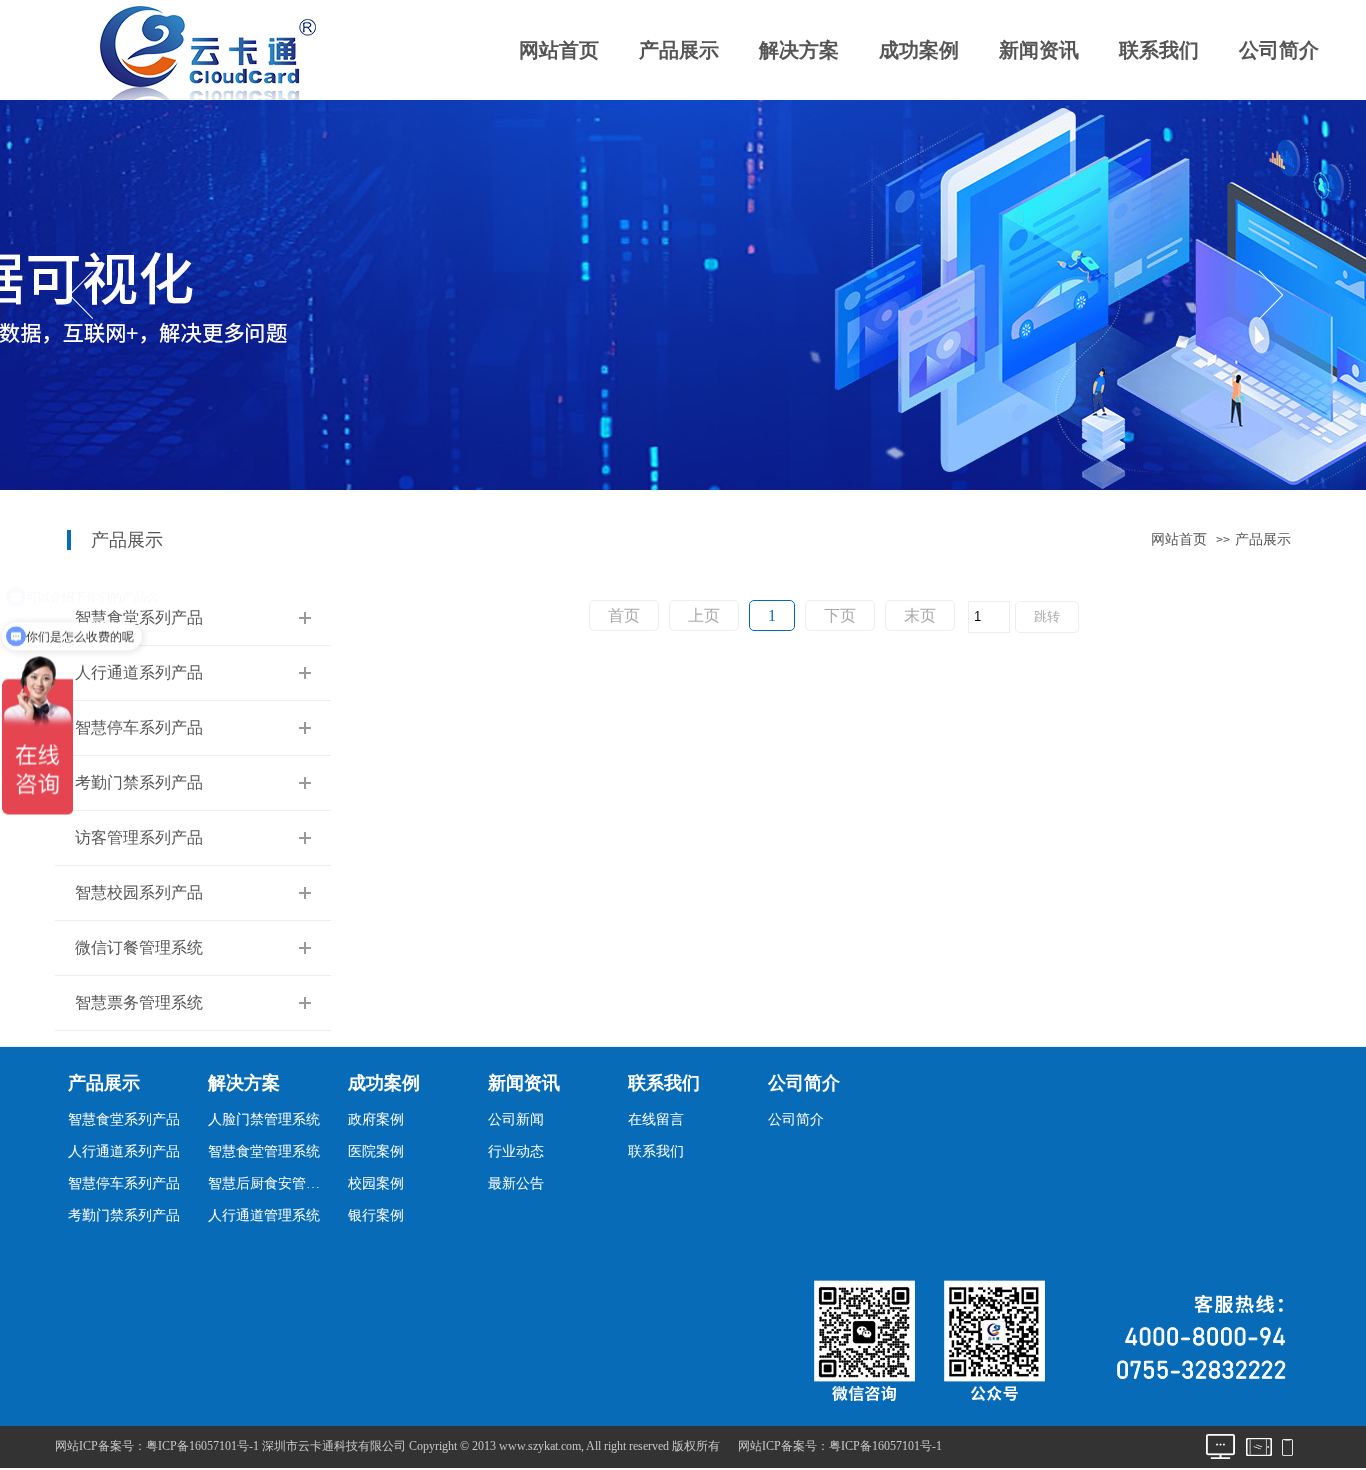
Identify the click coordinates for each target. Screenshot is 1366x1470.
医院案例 (376, 1151)
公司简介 (1279, 50)
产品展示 (679, 50)
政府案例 (376, 1119)
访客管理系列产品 (139, 837)
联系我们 (1159, 50)
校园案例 (376, 1183)
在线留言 (656, 1119)
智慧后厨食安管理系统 (269, 1183)
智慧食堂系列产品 (139, 617)
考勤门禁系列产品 (139, 782)
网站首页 (559, 50)
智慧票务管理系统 (139, 1002)
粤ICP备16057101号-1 (885, 1446)
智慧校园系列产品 (139, 892)
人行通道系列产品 (139, 672)
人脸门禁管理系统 (264, 1119)
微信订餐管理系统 (139, 947)
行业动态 (516, 1151)
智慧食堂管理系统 (264, 1151)
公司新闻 (516, 1119)
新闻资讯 (1039, 50)
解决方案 (799, 50)
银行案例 (376, 1215)
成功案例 (919, 50)
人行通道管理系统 (264, 1215)
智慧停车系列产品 (139, 727)
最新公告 (516, 1183)
